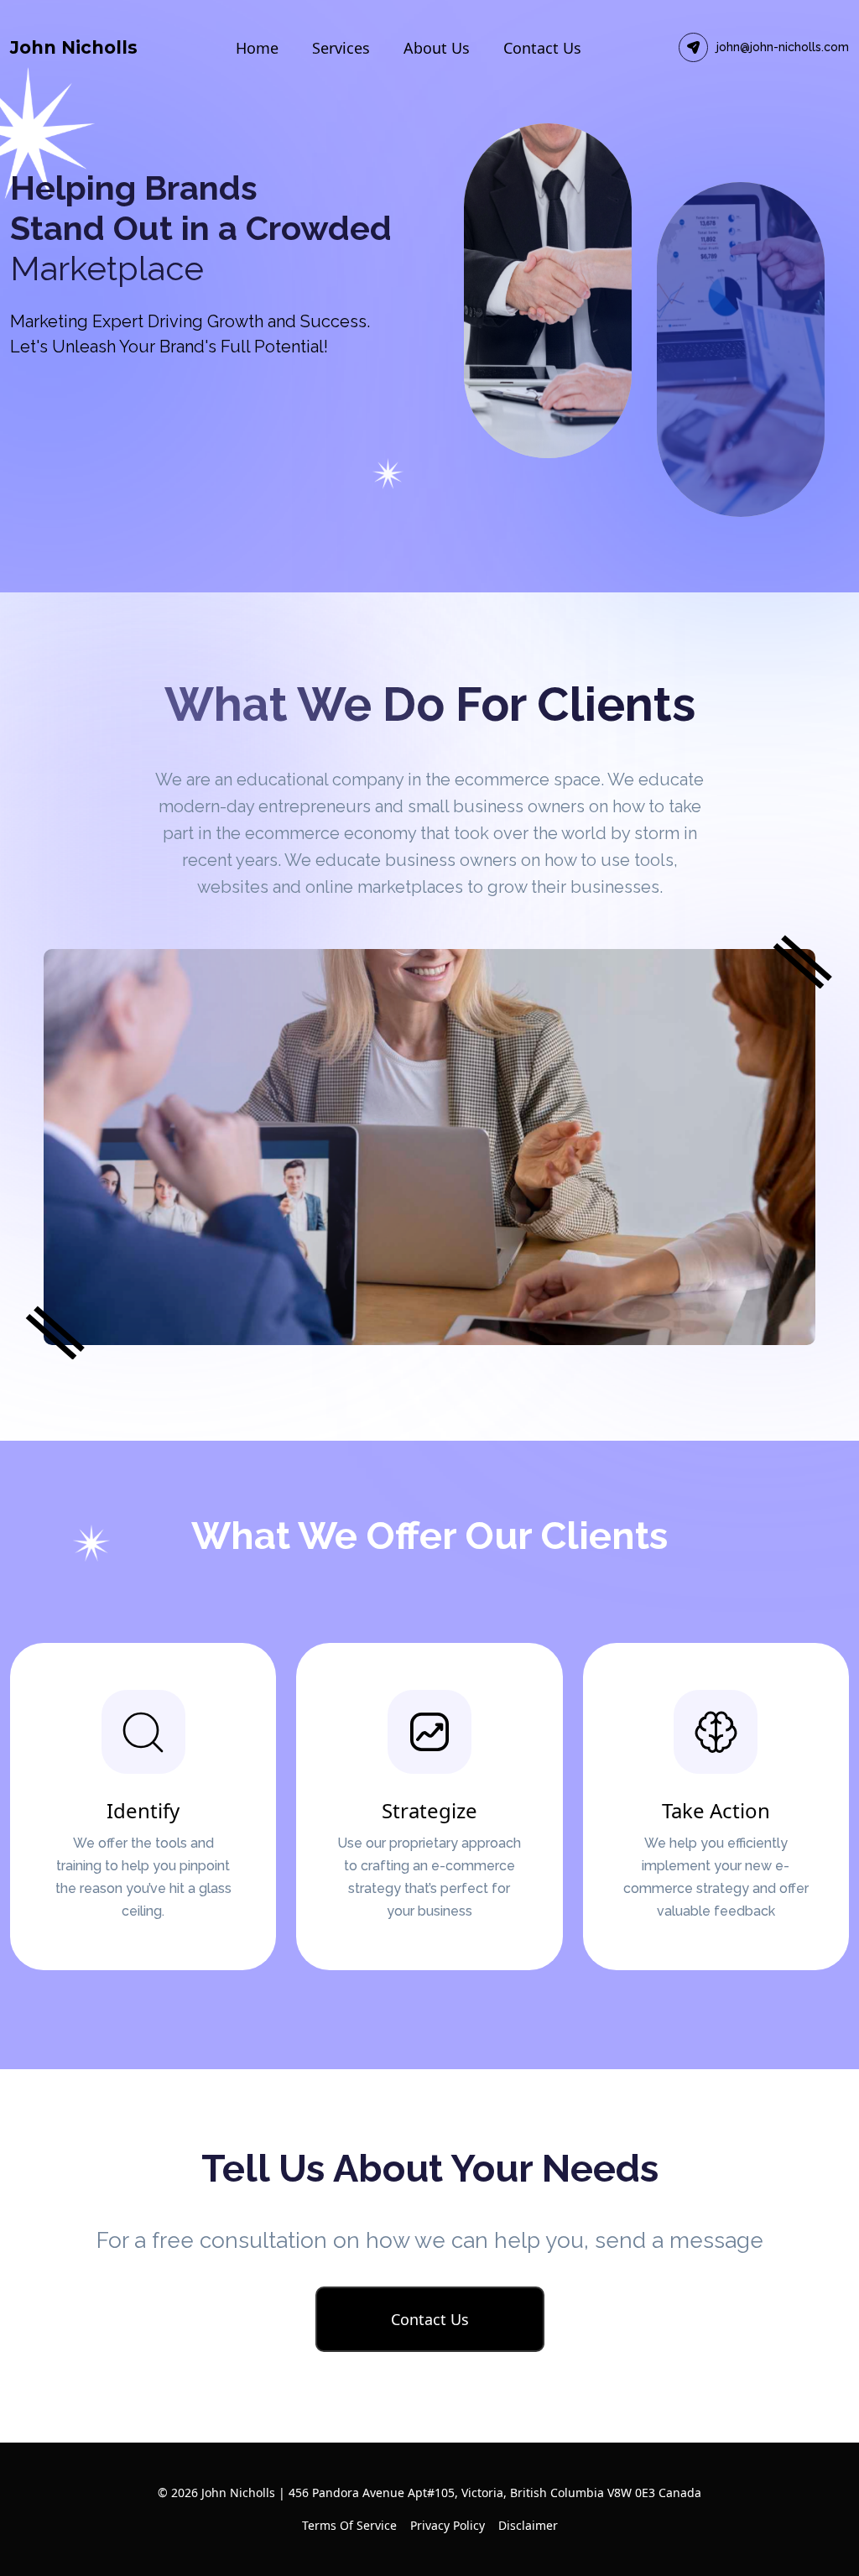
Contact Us (542, 48)
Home (257, 48)
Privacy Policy (448, 2525)
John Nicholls (74, 47)
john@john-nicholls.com (783, 47)
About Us (437, 48)
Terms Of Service (349, 2525)
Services (341, 48)
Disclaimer (528, 2525)
